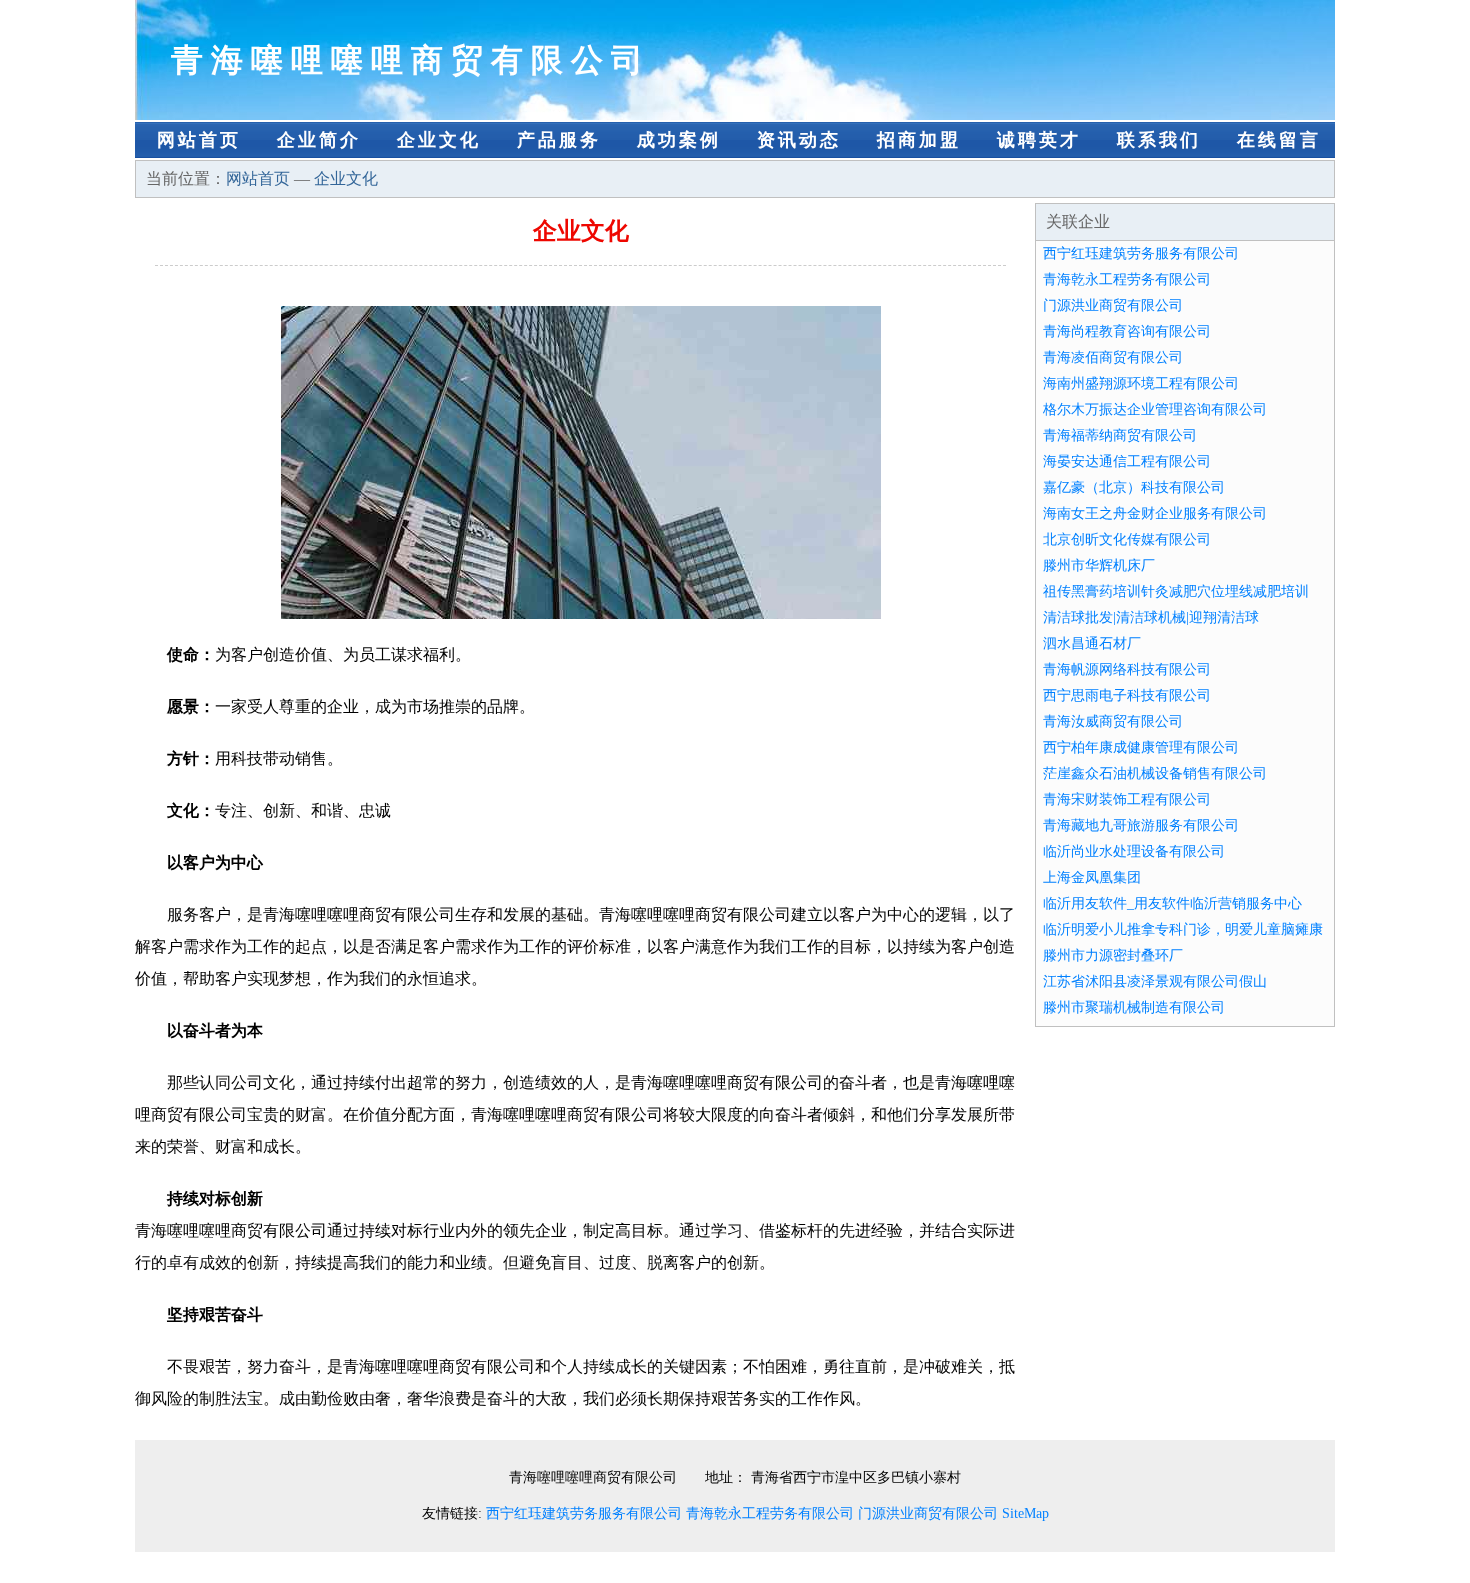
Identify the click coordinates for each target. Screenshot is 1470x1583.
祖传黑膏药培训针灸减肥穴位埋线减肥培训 (1176, 591)
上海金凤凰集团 (1092, 877)
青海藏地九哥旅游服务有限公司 (1141, 825)
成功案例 (679, 140)
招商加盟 (919, 140)
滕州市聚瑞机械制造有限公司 (1134, 1007)
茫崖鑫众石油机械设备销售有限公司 (1155, 773)
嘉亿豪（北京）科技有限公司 (1134, 487)
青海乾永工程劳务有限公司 (1127, 279)
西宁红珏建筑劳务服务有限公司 (1141, 253)
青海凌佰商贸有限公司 (1113, 357)
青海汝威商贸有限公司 (1113, 721)
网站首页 (199, 140)
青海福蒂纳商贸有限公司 (1120, 435)
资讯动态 (799, 140)
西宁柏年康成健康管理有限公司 (1141, 747)
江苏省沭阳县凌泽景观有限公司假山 (1155, 981)
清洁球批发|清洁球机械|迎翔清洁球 (1151, 617)
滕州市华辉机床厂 (1099, 565)
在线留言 (1279, 140)
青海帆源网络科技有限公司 (1127, 669)
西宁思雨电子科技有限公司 (1127, 695)
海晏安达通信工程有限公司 (1127, 461)
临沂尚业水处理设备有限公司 (1134, 851)
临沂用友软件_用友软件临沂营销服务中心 (1172, 903)
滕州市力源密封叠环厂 (1113, 955)
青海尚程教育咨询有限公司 (1127, 331)
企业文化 (439, 140)
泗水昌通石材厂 (1092, 643)
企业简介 (319, 140)
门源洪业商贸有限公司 (1113, 305)
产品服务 (559, 140)
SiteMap (1025, 1513)
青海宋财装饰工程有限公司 (1127, 799)
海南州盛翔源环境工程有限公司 (1141, 383)
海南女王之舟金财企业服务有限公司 (1155, 513)
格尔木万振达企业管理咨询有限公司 (1155, 409)
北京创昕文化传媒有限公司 (1127, 539)
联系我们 (1159, 140)
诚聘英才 (1039, 140)
